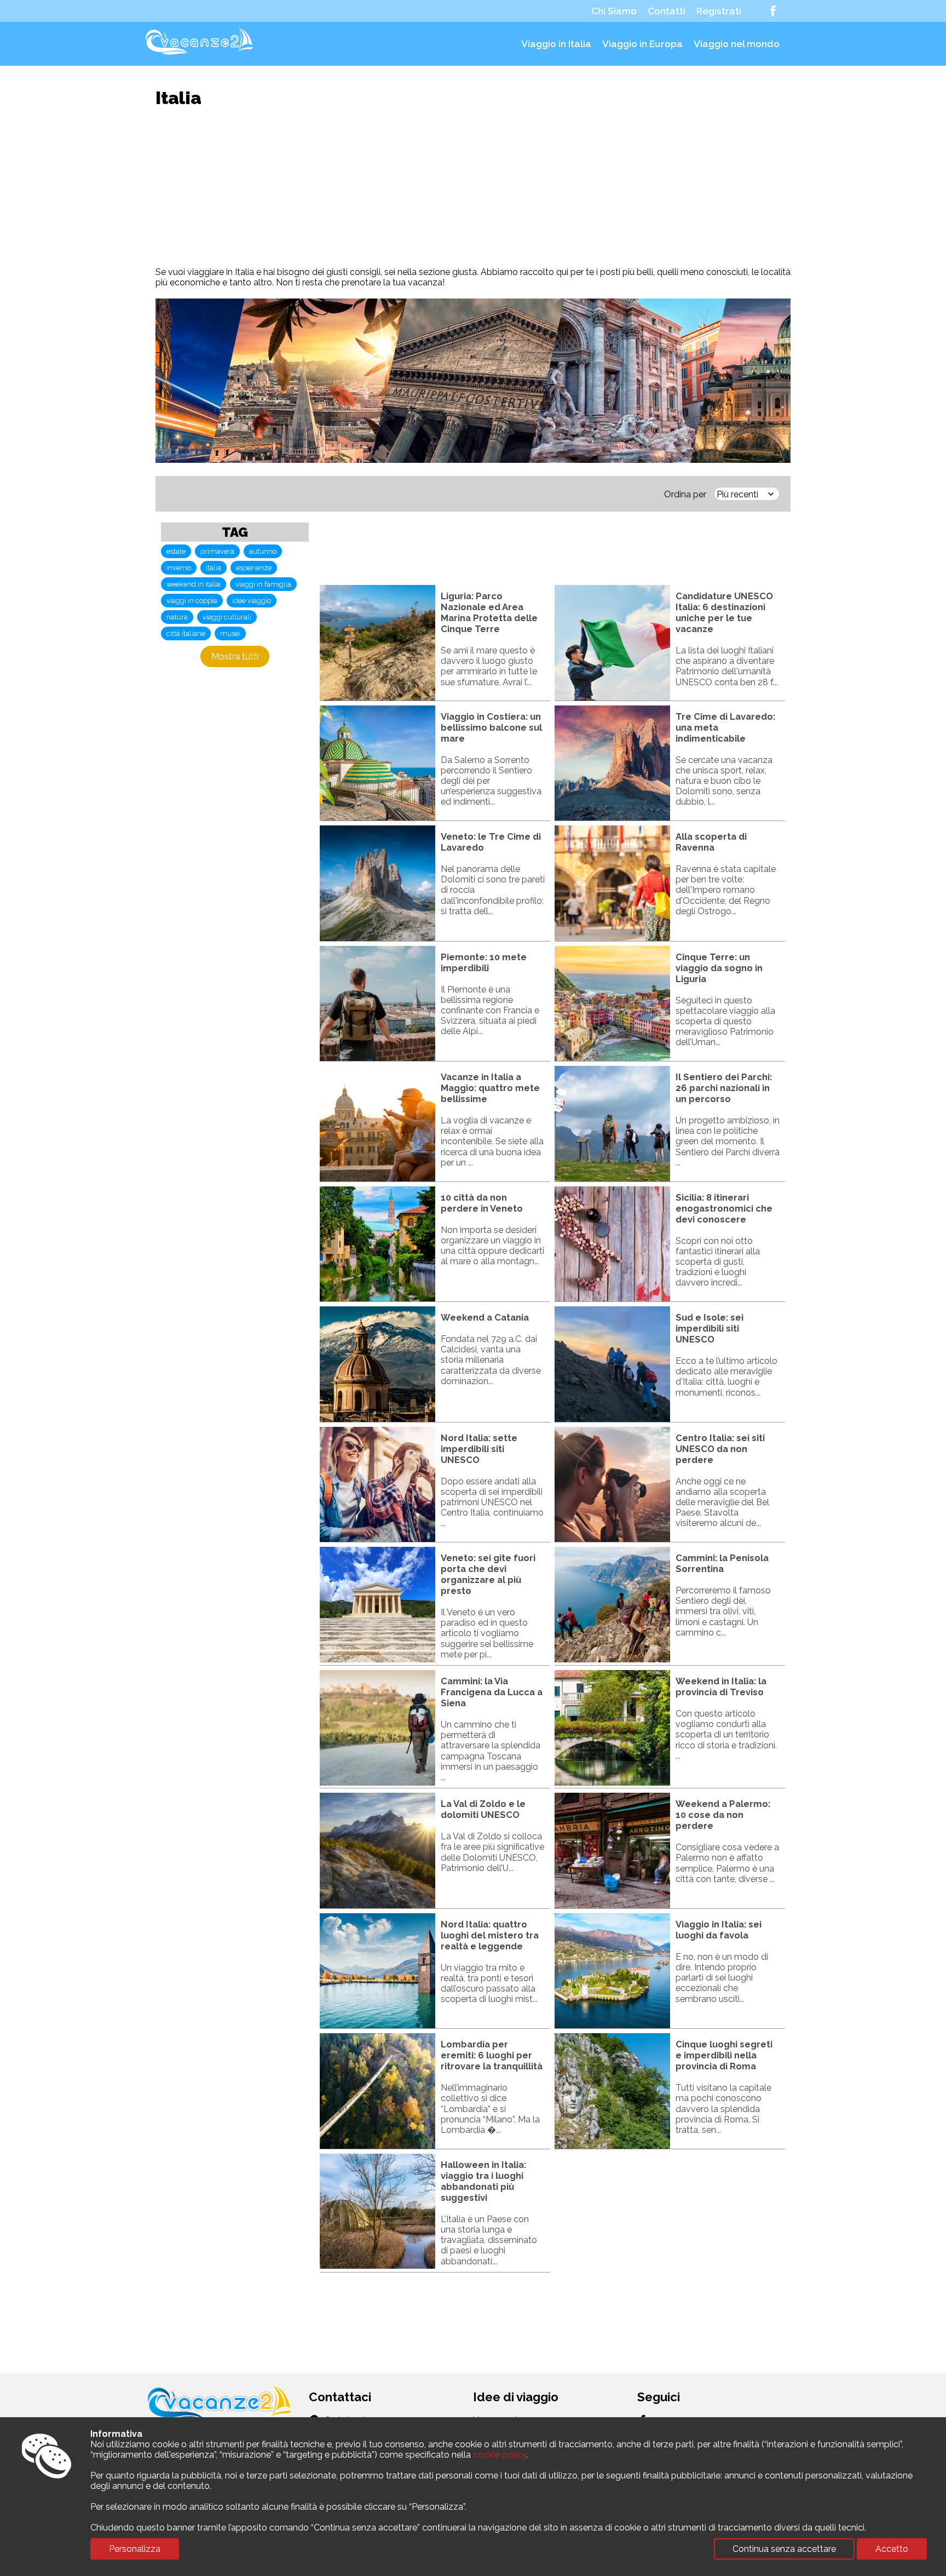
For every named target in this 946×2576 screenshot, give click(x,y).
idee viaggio (252, 601)
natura (177, 617)
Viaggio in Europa (642, 44)
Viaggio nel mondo (737, 44)
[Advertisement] (473, 187)
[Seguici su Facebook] (773, 11)
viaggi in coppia (192, 601)
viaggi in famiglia (263, 584)
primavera (217, 551)
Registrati (719, 11)
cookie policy (500, 2455)
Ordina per (685, 494)
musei (230, 633)
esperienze (254, 568)
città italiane (186, 633)
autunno (263, 551)
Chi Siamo (614, 11)
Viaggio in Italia (556, 44)
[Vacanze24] (201, 55)
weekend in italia (194, 584)
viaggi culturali (227, 617)
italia (214, 568)
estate (176, 551)
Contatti (667, 11)
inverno (179, 568)
